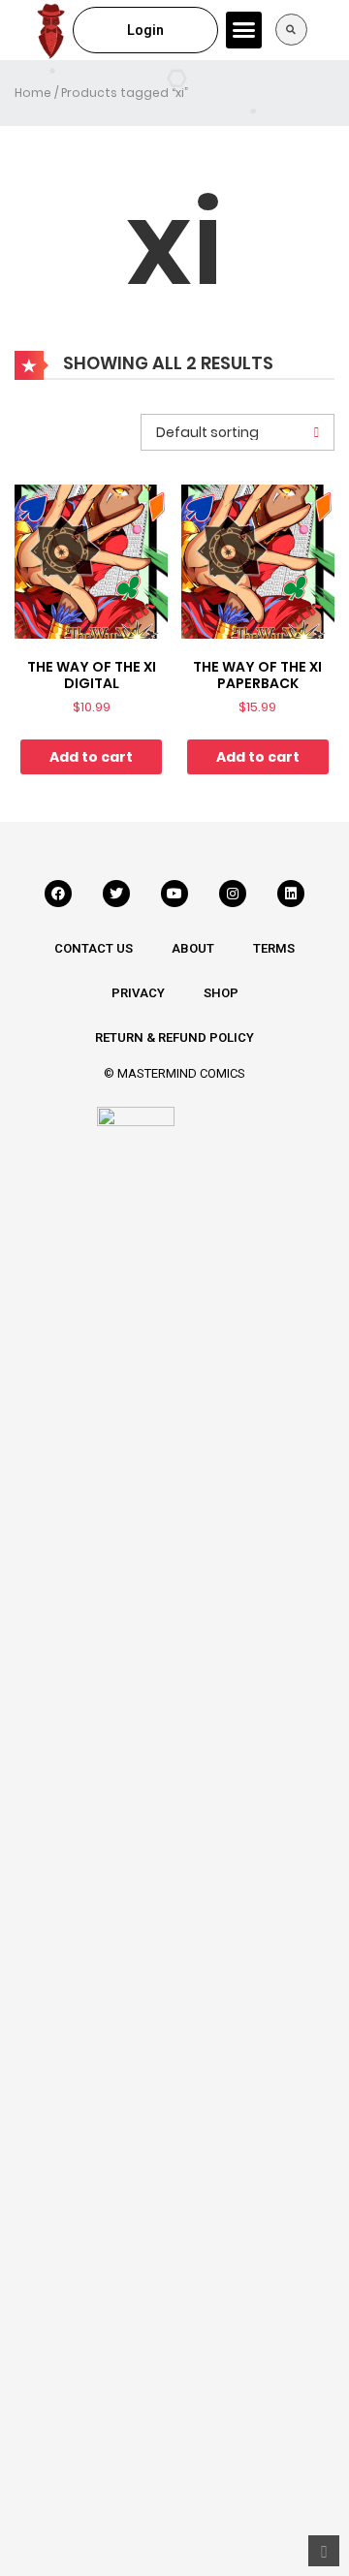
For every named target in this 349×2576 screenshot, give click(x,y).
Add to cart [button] (91, 757)
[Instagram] (233, 894)
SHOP (221, 993)
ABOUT (193, 948)
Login (145, 30)
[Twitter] (116, 894)
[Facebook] (58, 894)
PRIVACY (138, 993)
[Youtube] (174, 894)
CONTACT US (94, 948)
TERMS (274, 948)
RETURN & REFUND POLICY (174, 1037)
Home (33, 93)
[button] (244, 30)
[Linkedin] (291, 894)
